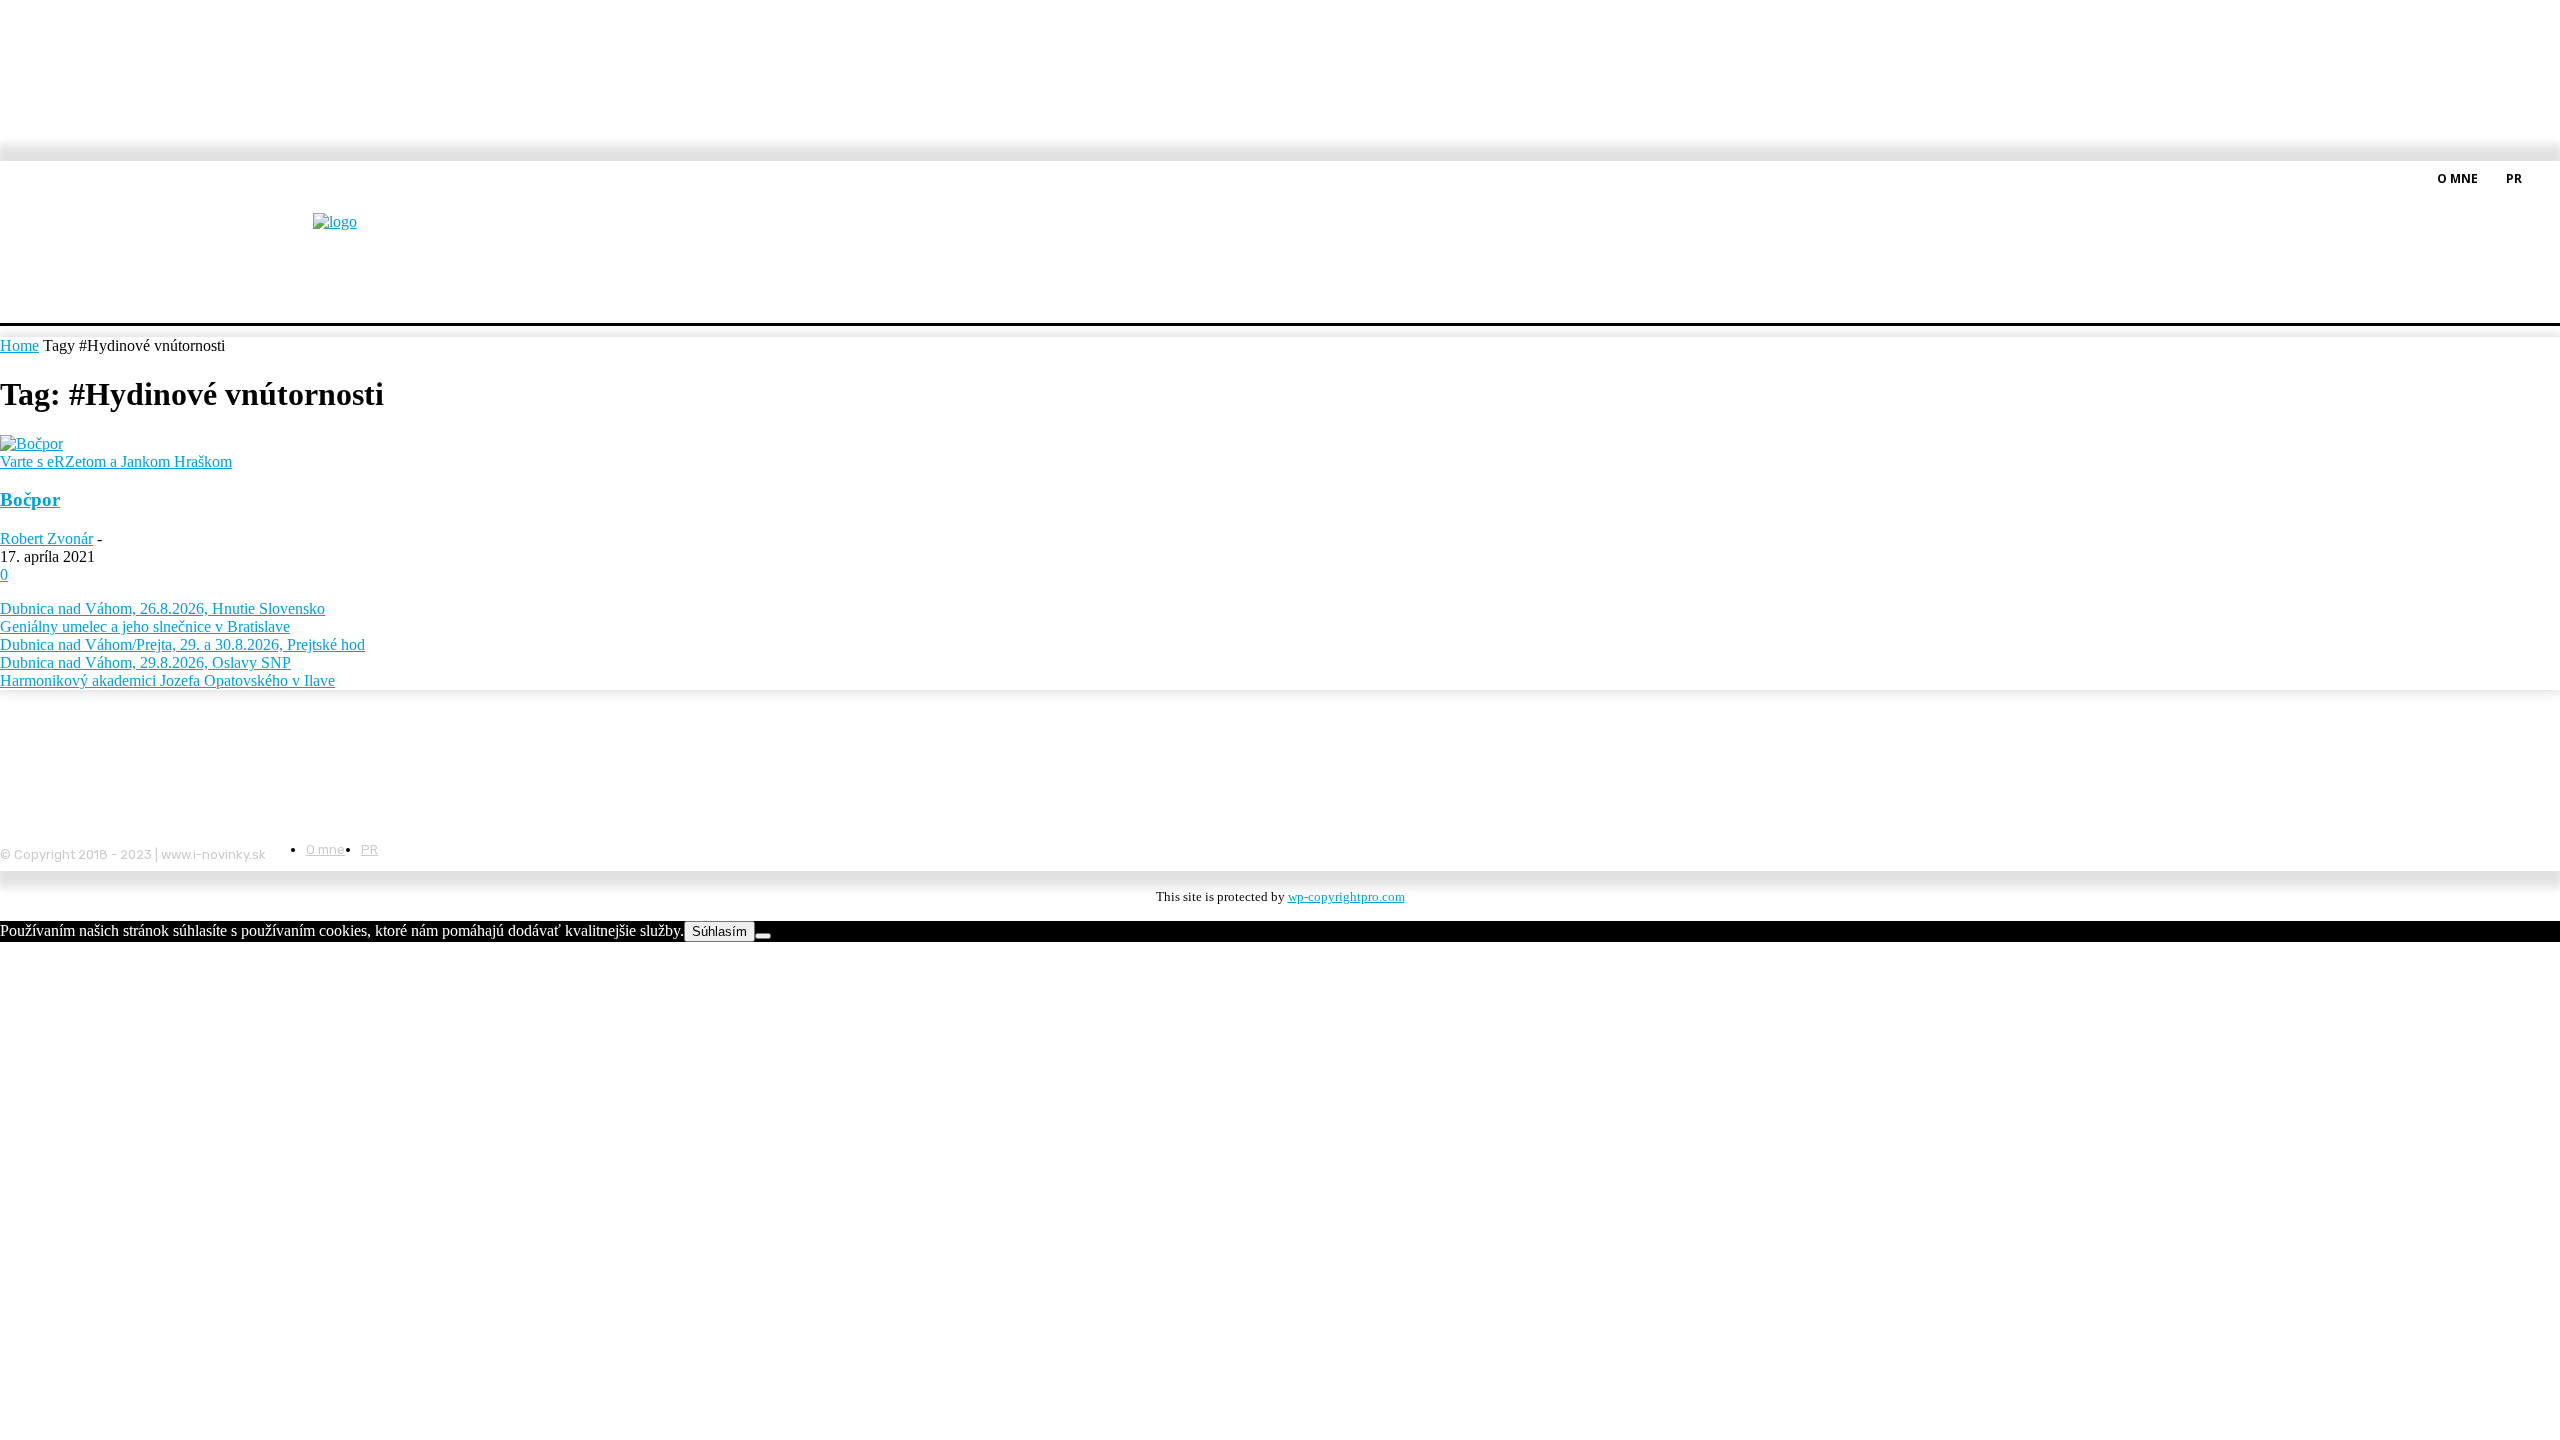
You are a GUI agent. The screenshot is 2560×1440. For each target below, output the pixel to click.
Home (19, 345)
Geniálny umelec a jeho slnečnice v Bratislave (145, 626)
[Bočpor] (31, 443)
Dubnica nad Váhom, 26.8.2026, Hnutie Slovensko (162, 608)
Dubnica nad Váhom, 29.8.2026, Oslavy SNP (145, 662)
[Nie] (763, 936)
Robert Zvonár (46, 538)
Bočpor (30, 499)
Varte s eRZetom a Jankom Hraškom (116, 461)
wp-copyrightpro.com (1346, 896)
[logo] (384, 234)
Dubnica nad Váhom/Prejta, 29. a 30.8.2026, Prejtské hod (182, 644)
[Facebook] (2548, 177)
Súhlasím (719, 931)
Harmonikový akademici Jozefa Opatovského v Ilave (167, 680)
